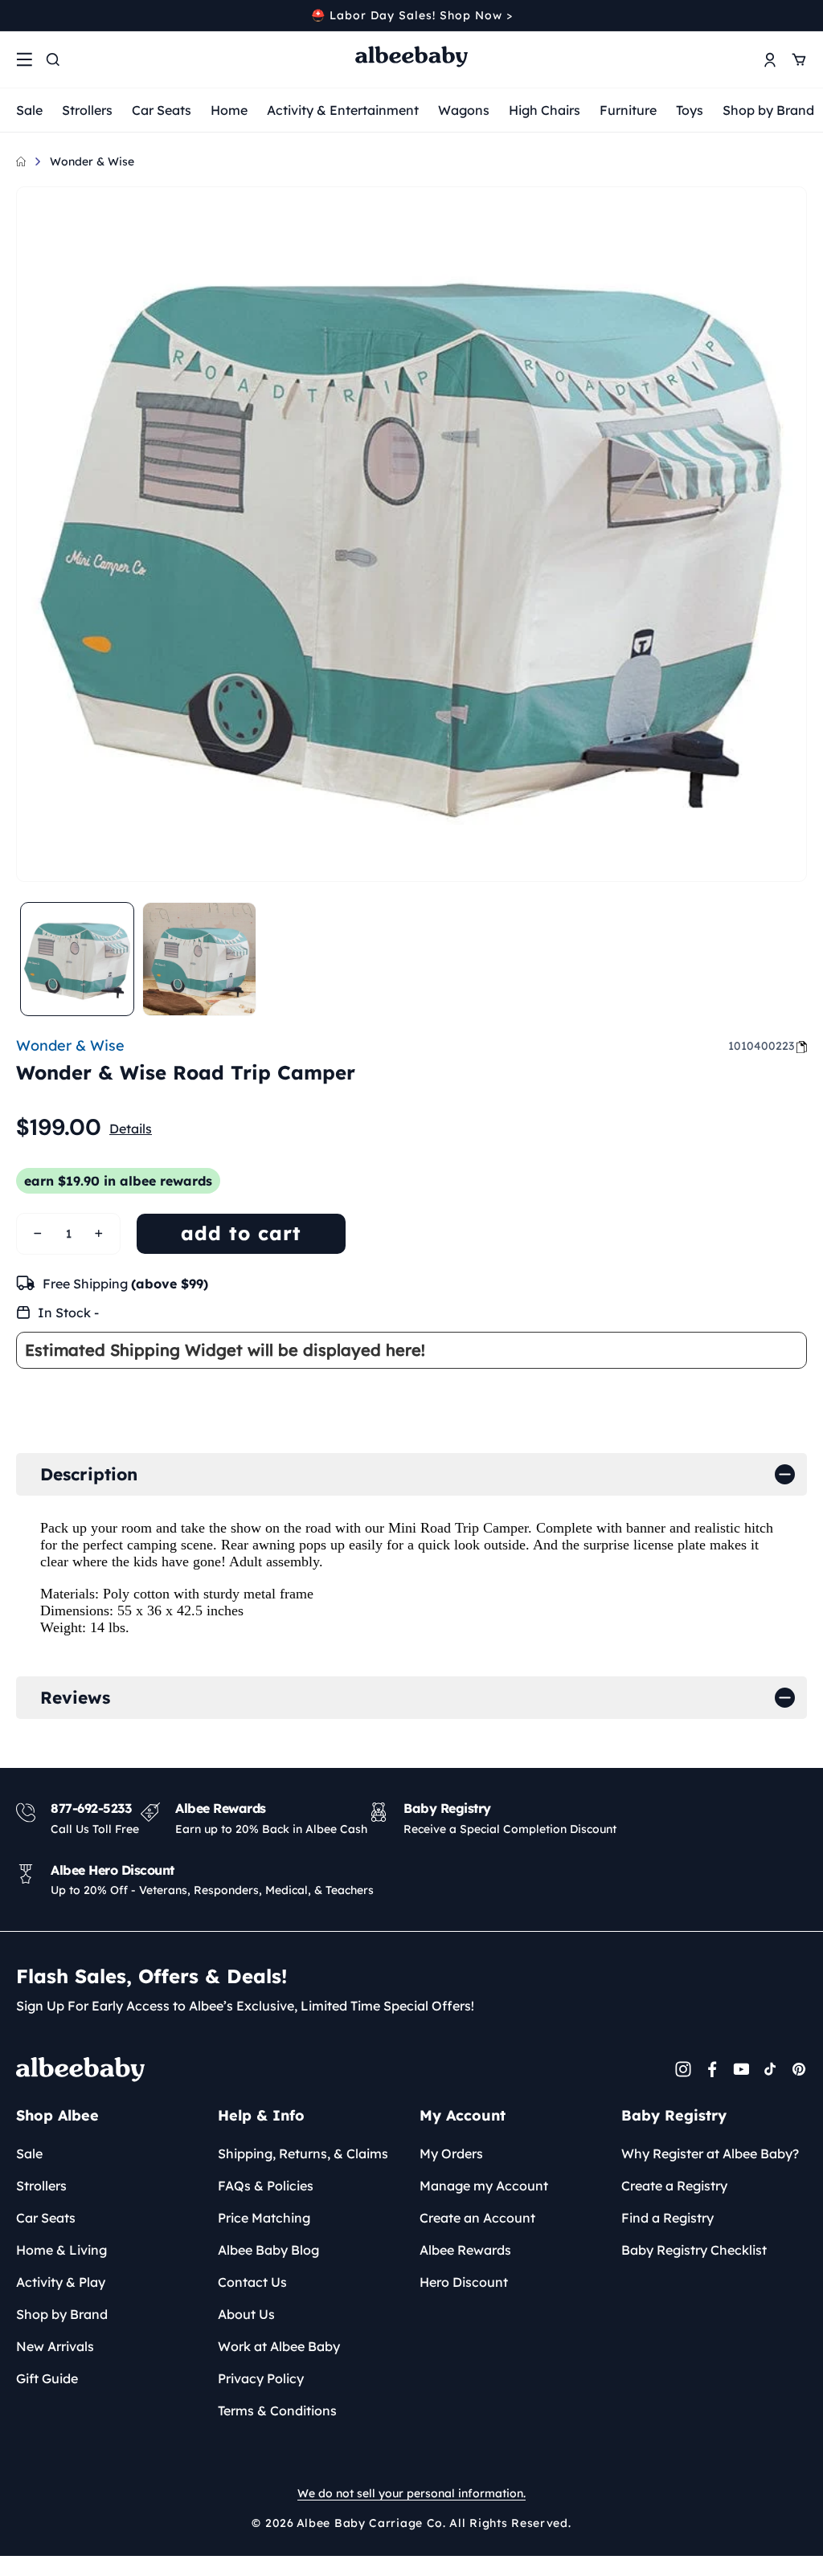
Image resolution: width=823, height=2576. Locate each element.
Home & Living (61, 2250)
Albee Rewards (465, 2250)
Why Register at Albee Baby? (710, 2153)
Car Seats (162, 110)
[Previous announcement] (22, 15)
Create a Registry (674, 2186)
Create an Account (477, 2218)
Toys (690, 110)
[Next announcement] (801, 15)
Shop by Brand (768, 110)
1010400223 (761, 1046)
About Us (246, 2314)
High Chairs (545, 110)
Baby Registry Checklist (694, 2250)
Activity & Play (61, 2282)
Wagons (464, 110)
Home (229, 110)
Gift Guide (47, 2378)
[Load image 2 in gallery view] (199, 959)
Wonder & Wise (92, 161)
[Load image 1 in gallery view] (77, 959)
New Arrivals (55, 2346)
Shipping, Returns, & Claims (303, 2153)
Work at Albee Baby (279, 2346)
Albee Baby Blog (268, 2250)
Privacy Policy (261, 2378)
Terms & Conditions (277, 2411)
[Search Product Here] (53, 59)
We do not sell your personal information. (411, 2493)
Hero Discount (464, 2282)
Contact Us (252, 2282)
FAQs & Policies (266, 2186)
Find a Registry (667, 2218)
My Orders (451, 2153)
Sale (29, 110)
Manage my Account (484, 2186)
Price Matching (264, 2218)
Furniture (628, 110)
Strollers (87, 110)
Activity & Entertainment (343, 110)
